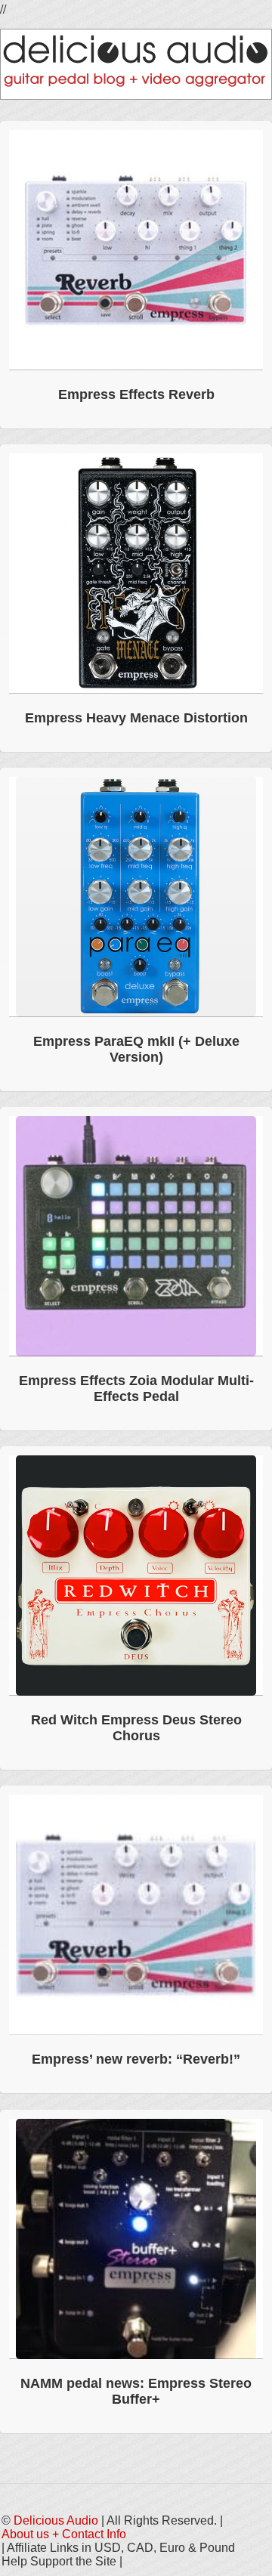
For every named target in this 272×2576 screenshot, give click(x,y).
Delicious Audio (56, 2520)
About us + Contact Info (64, 2534)
